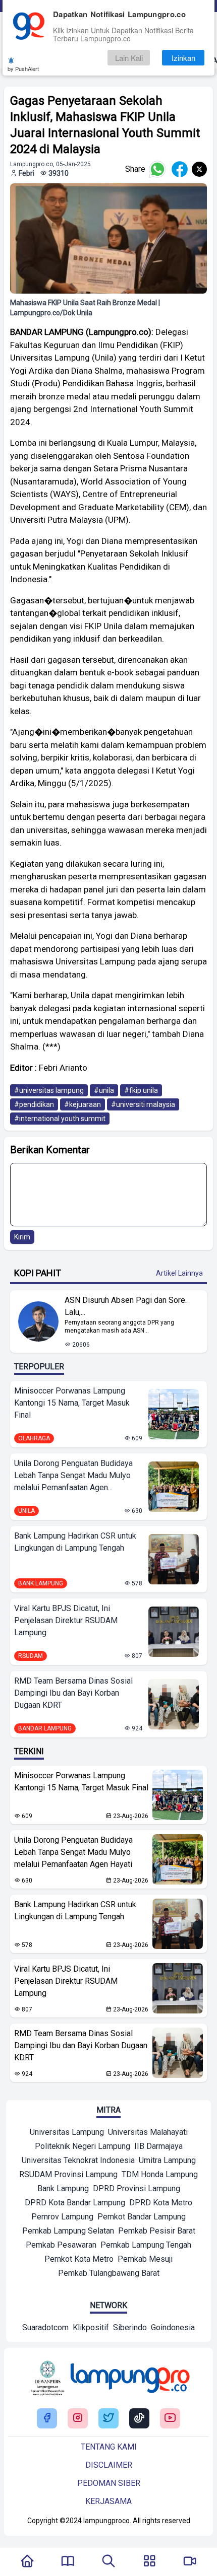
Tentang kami (109, 2447)
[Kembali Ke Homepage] (27, 2562)
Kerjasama (108, 2501)
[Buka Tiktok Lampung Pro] (139, 2419)
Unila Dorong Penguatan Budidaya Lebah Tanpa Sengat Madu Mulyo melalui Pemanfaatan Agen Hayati (73, 1852)
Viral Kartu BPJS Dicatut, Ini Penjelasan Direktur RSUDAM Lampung (66, 1620)
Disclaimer (109, 2465)
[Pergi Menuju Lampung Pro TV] (190, 2562)
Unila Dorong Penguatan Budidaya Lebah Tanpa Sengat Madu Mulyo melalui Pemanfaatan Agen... (73, 1475)
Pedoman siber (109, 2483)
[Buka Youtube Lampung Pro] (170, 2419)
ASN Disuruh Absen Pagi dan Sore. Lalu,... (126, 1306)
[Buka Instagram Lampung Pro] (78, 2419)
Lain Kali (129, 58)
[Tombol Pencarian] (108, 2562)
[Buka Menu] (149, 2562)
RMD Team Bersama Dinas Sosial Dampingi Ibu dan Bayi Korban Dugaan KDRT (73, 1693)
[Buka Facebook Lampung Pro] (47, 2419)
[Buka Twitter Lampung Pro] (108, 2419)
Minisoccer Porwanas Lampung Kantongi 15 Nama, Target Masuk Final (72, 1403)
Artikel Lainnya (179, 1273)
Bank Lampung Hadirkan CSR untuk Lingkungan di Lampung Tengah (75, 1542)
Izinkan (183, 58)
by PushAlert (23, 68)
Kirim (22, 1237)
